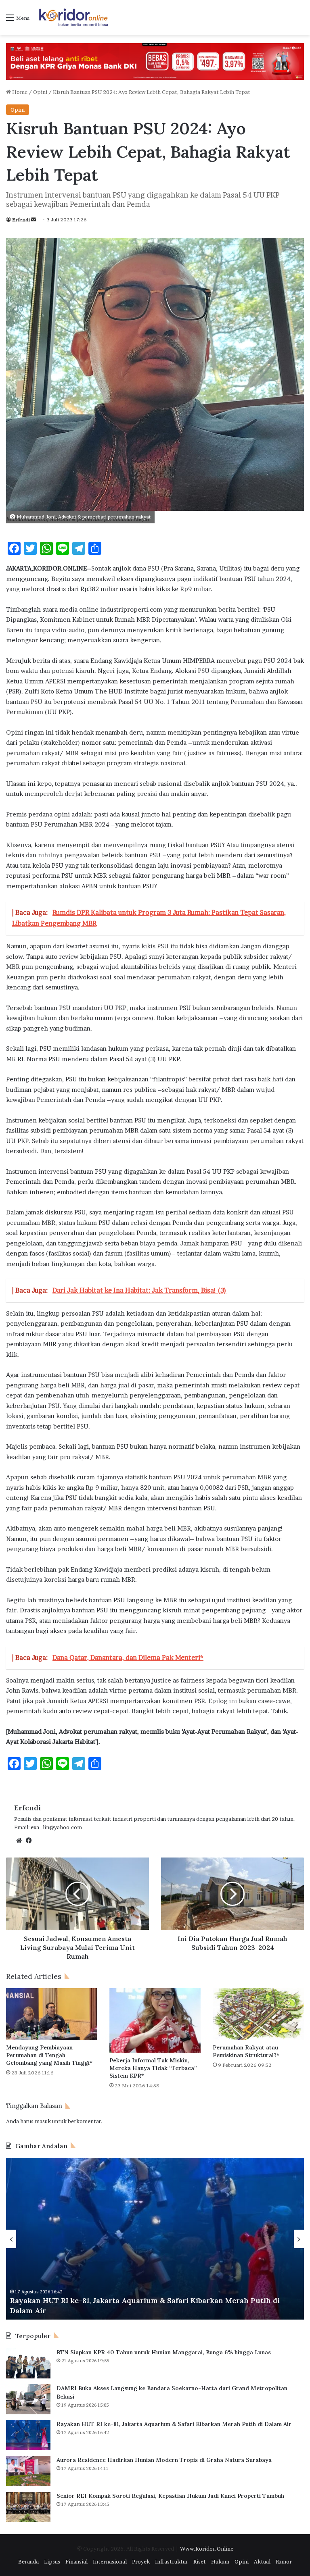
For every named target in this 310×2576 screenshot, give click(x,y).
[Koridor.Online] (74, 18)
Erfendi (21, 220)
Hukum (220, 2561)
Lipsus (52, 2561)
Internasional (110, 2561)
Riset (200, 2561)
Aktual (262, 2561)
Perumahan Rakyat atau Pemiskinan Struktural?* (246, 2051)
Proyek (141, 2561)
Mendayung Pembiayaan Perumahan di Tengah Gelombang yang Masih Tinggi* (49, 2055)
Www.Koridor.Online (207, 2549)
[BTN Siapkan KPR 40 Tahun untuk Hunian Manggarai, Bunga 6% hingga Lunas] (28, 2363)
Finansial (76, 2561)
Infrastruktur (172, 2561)
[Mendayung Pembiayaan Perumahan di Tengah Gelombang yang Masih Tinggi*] (52, 2014)
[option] (155, 2239)
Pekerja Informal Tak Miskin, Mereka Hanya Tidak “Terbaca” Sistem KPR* (153, 2068)
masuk (43, 2121)
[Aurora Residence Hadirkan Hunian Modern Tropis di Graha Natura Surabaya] (28, 2471)
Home (19, 92)
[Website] (19, 1841)
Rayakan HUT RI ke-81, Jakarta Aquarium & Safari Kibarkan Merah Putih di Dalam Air (174, 2424)
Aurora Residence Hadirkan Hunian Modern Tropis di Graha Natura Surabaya (150, 2310)
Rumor (284, 2561)
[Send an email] (34, 220)
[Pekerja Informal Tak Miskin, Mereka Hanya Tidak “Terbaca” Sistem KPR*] (155, 2020)
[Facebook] (29, 1841)
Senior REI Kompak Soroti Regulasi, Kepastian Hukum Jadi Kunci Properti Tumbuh (170, 2496)
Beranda (28, 2561)
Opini (40, 92)
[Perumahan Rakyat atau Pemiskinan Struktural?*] (258, 2014)
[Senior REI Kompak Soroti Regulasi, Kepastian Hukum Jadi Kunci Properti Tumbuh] (28, 2507)
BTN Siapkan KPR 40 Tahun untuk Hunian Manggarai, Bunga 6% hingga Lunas (164, 2352)
